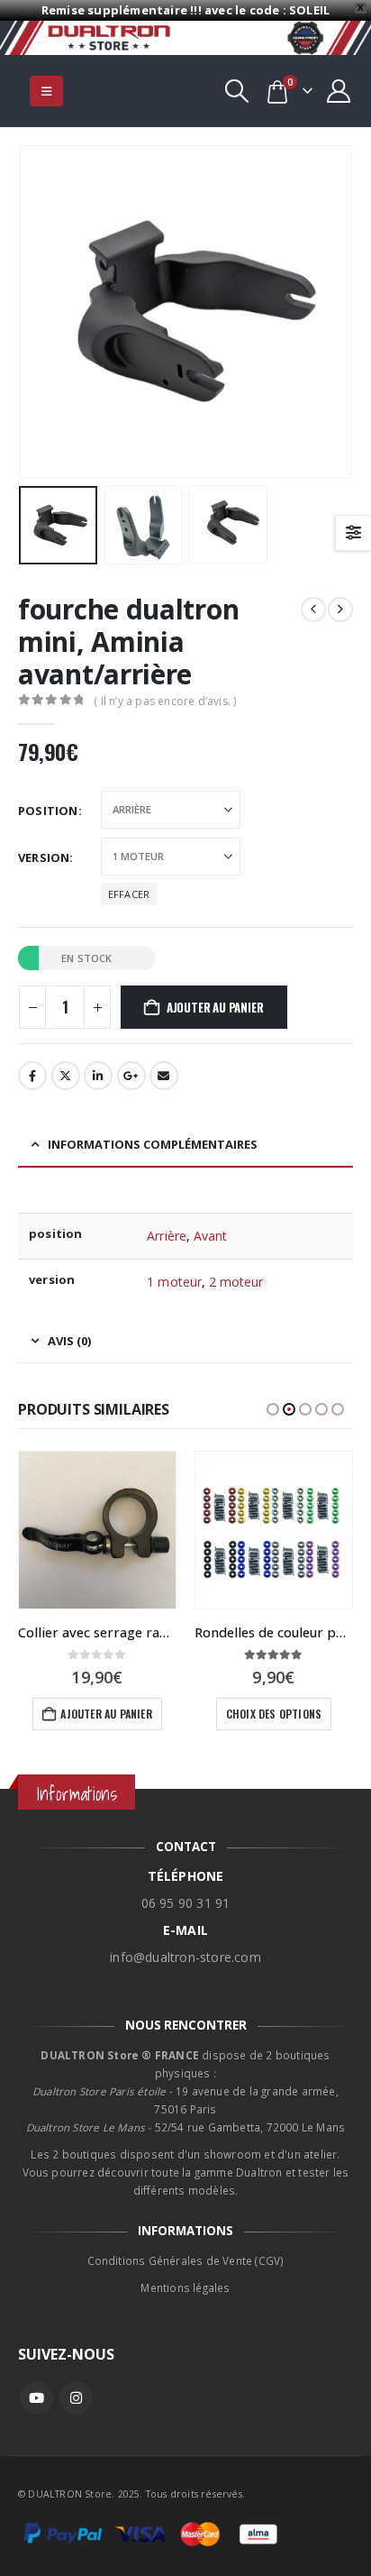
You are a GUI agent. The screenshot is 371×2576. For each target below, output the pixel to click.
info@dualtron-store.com (185, 1957)
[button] (46, 91)
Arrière (167, 1236)
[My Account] (339, 91)
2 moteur (236, 1282)
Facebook (32, 1076)
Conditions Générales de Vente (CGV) (186, 2260)
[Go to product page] (97, 1530)
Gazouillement (66, 1076)
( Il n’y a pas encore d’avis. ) (165, 701)
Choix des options (274, 1714)
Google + (131, 1076)
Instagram (76, 2398)
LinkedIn (98, 1076)
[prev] (313, 610)
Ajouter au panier (215, 1007)
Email (164, 1076)
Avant (210, 1236)
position (48, 811)
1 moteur (174, 1282)
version (44, 857)
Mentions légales (185, 2287)
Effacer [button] (129, 894)
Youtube (36, 2398)
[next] (340, 610)
